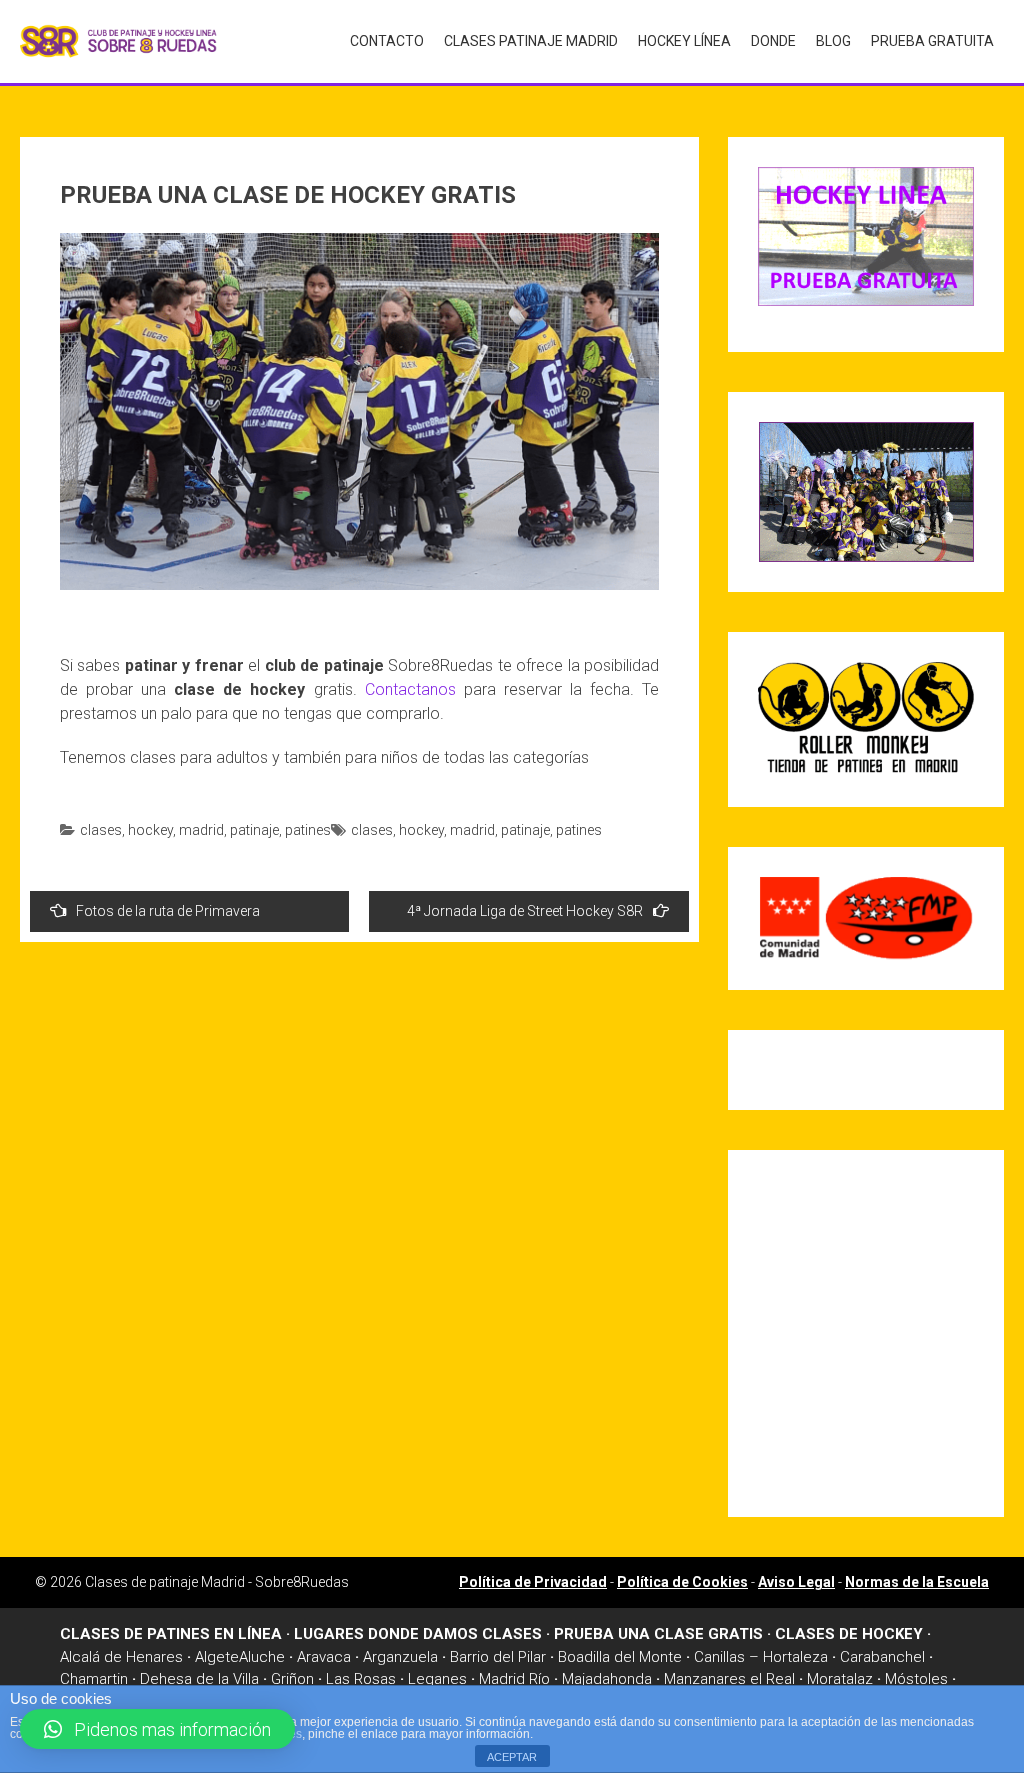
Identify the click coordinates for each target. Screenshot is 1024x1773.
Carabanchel (882, 1657)
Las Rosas (361, 1679)
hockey (150, 830)
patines (308, 830)
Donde (773, 41)
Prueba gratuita (932, 41)
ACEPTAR (512, 1757)
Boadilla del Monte (620, 1657)
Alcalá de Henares (121, 1657)
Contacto (387, 41)
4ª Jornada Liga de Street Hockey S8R (525, 911)
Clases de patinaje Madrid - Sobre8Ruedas (217, 1582)
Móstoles (916, 1679)
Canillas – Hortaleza (761, 1657)
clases (101, 830)
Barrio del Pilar (498, 1657)
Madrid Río (514, 1679)
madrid (201, 830)
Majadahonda (607, 1679)
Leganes (437, 1679)
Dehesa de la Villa (199, 1679)
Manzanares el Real (729, 1679)
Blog (833, 41)
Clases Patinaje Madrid (531, 41)
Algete (217, 1657)
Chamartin (94, 1679)
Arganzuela (400, 1657)
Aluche (262, 1657)
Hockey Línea (684, 41)
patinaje (254, 830)
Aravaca (324, 1657)
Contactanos (410, 689)
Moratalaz (840, 1679)
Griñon (292, 1679)
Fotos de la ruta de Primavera (168, 911)
